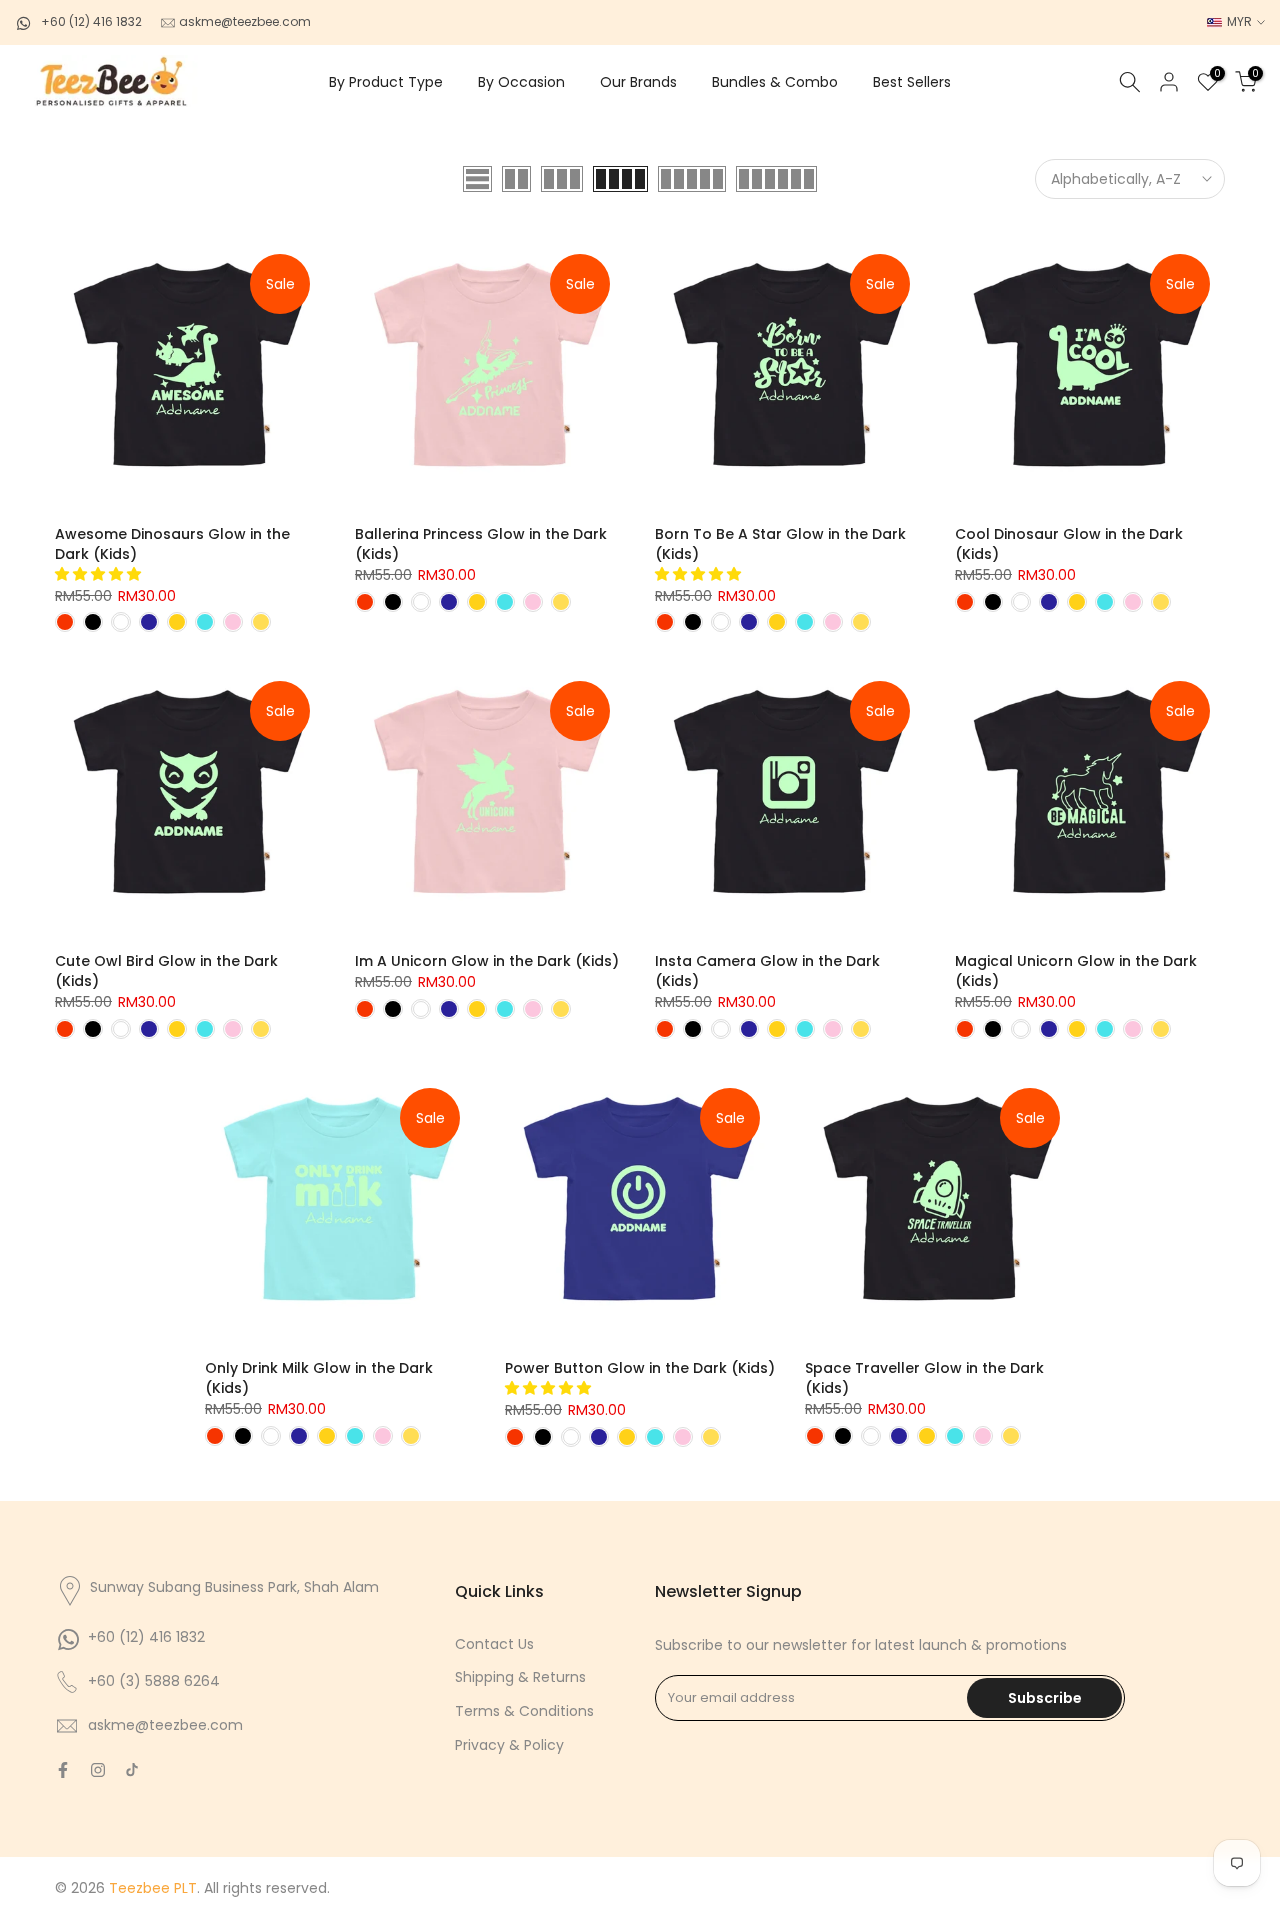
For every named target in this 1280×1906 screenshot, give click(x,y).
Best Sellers (912, 82)
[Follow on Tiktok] (132, 1770)
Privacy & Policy (509, 1745)
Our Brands (638, 82)
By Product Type (386, 82)
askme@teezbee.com (243, 21)
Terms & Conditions (524, 1711)
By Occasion (521, 82)
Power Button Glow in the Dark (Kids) (640, 1368)
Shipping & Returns (520, 1677)
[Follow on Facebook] (63, 1770)
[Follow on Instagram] (98, 1770)
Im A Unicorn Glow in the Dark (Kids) (487, 961)
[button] (100, 574)
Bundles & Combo (775, 82)
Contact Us (494, 1644)
